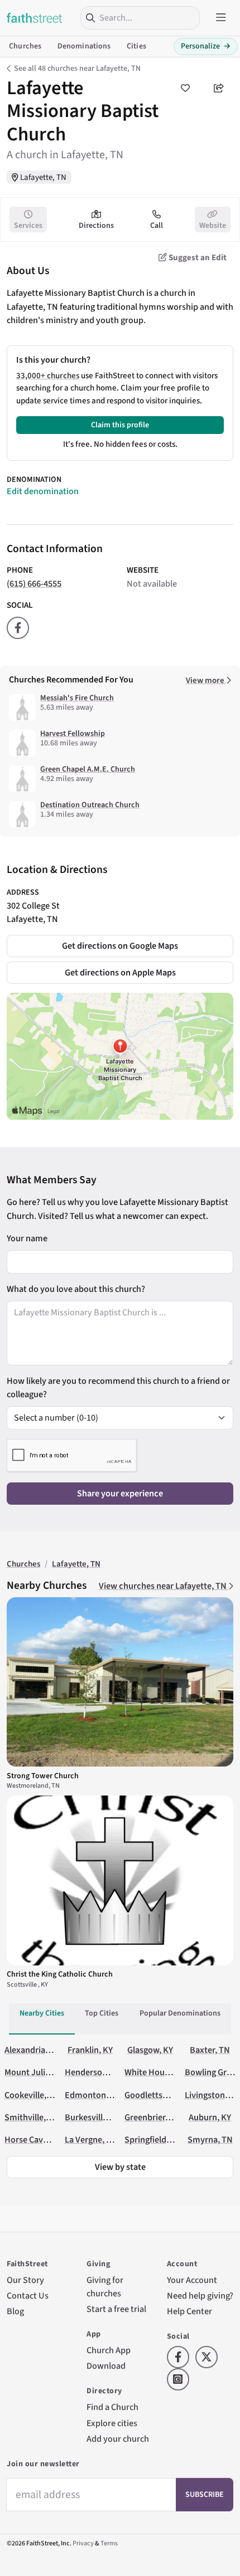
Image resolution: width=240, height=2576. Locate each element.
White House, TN (156, 2072)
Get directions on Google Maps (120, 946)
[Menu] (221, 18)
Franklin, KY (90, 2050)
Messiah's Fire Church (77, 698)
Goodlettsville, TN (159, 2095)
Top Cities (102, 2013)
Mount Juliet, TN (36, 2072)
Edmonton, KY (92, 2095)
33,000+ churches (48, 376)
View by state (120, 2167)
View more (206, 680)
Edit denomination (43, 491)
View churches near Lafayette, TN (164, 1586)
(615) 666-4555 (34, 584)
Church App (109, 2350)
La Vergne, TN (91, 2140)
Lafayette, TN (43, 177)
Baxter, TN (210, 2050)
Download (106, 2366)
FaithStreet (35, 18)
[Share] (219, 88)
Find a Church (112, 2407)
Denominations (84, 46)
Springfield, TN (153, 2140)
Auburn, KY (210, 2117)
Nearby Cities (42, 2013)
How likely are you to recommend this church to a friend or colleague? (118, 1387)
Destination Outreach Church (90, 805)
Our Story (25, 2280)
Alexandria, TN (32, 2050)
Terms (109, 2543)
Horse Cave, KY (33, 2140)
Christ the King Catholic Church (60, 1974)
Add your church (118, 2439)
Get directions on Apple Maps (120, 972)
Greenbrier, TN (152, 2117)
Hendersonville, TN (101, 2072)
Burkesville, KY (93, 2117)
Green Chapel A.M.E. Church (88, 769)
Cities (136, 46)
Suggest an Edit (197, 258)
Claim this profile (120, 425)
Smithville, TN (32, 2117)
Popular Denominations (180, 2013)
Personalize (206, 46)
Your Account (192, 2280)
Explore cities (112, 2423)
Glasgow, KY (150, 2050)
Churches (25, 46)
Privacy (83, 2543)
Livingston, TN (212, 2095)
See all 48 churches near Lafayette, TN (77, 69)
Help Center (189, 2311)
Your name (27, 1238)
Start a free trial (116, 2309)
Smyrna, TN (210, 2140)
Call (157, 226)
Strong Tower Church (43, 1776)
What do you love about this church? (76, 1289)
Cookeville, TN (32, 2095)
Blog (15, 2311)
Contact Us (28, 2296)
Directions (96, 226)
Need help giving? (200, 2296)
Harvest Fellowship (73, 734)
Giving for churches (105, 2287)
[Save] (185, 88)
